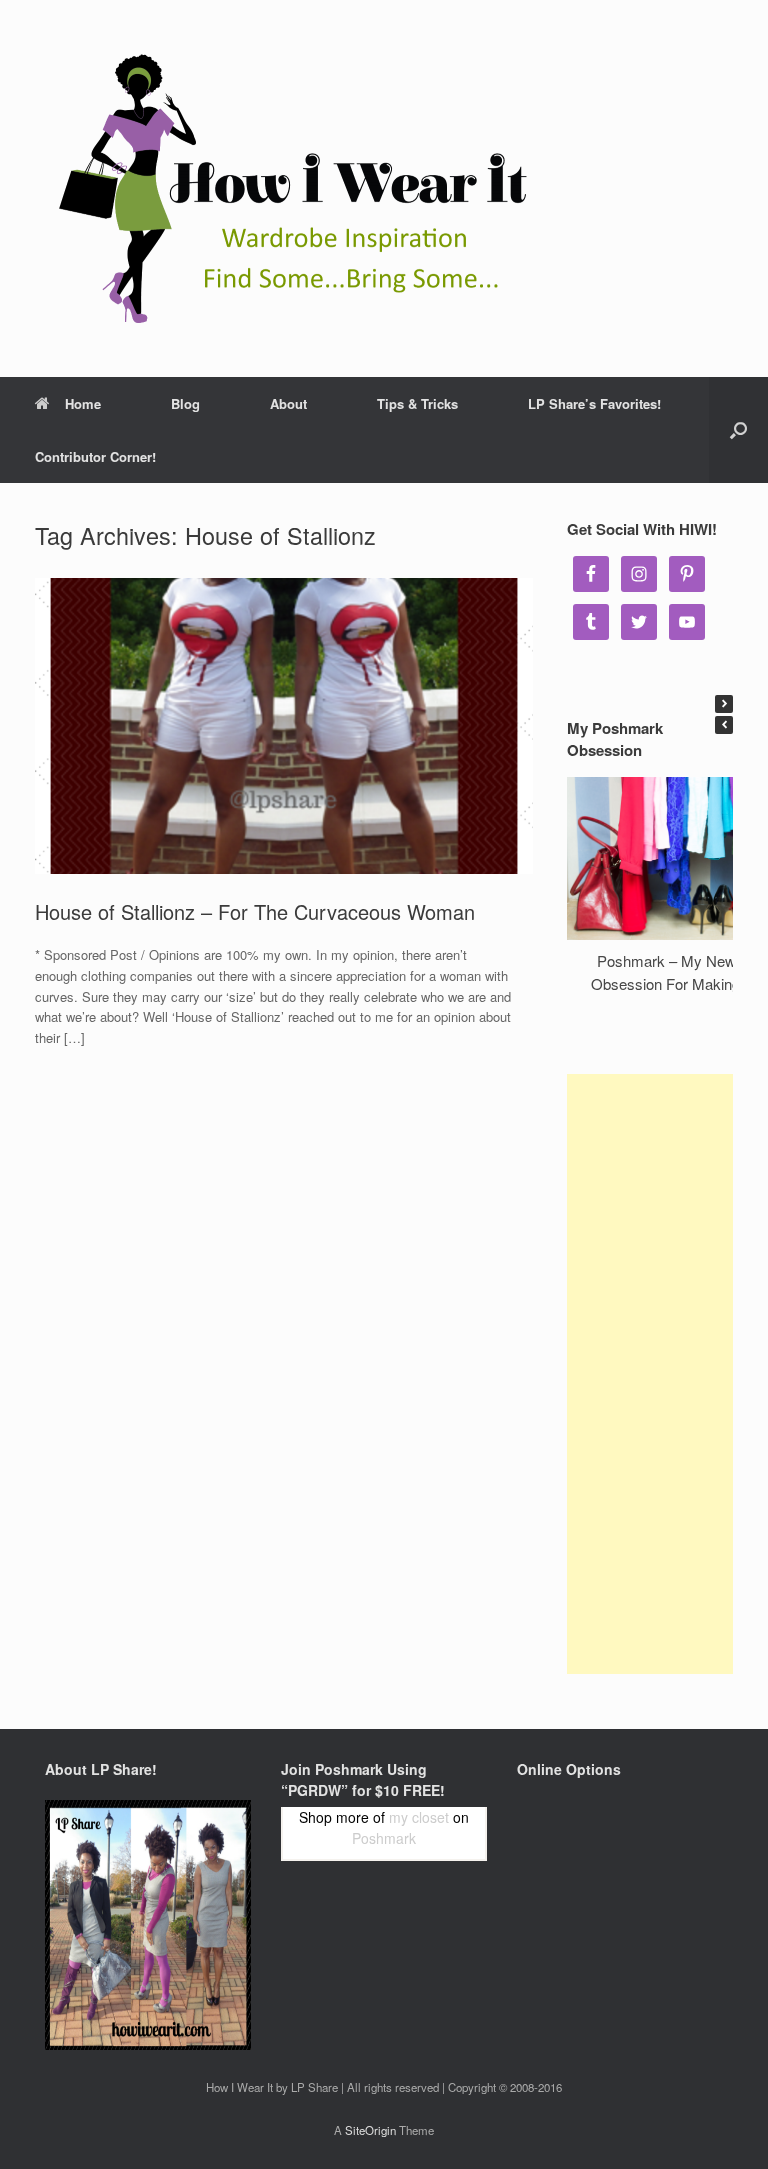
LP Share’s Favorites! (594, 403)
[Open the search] (738, 430)
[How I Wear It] (285, 188)
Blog (185, 403)
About (288, 403)
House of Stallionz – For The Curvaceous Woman (255, 911)
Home (83, 403)
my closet (419, 1817)
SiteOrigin (370, 2130)
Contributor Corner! (95, 456)
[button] (724, 704)
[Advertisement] (650, 1374)
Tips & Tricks (417, 403)
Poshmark (384, 1838)
